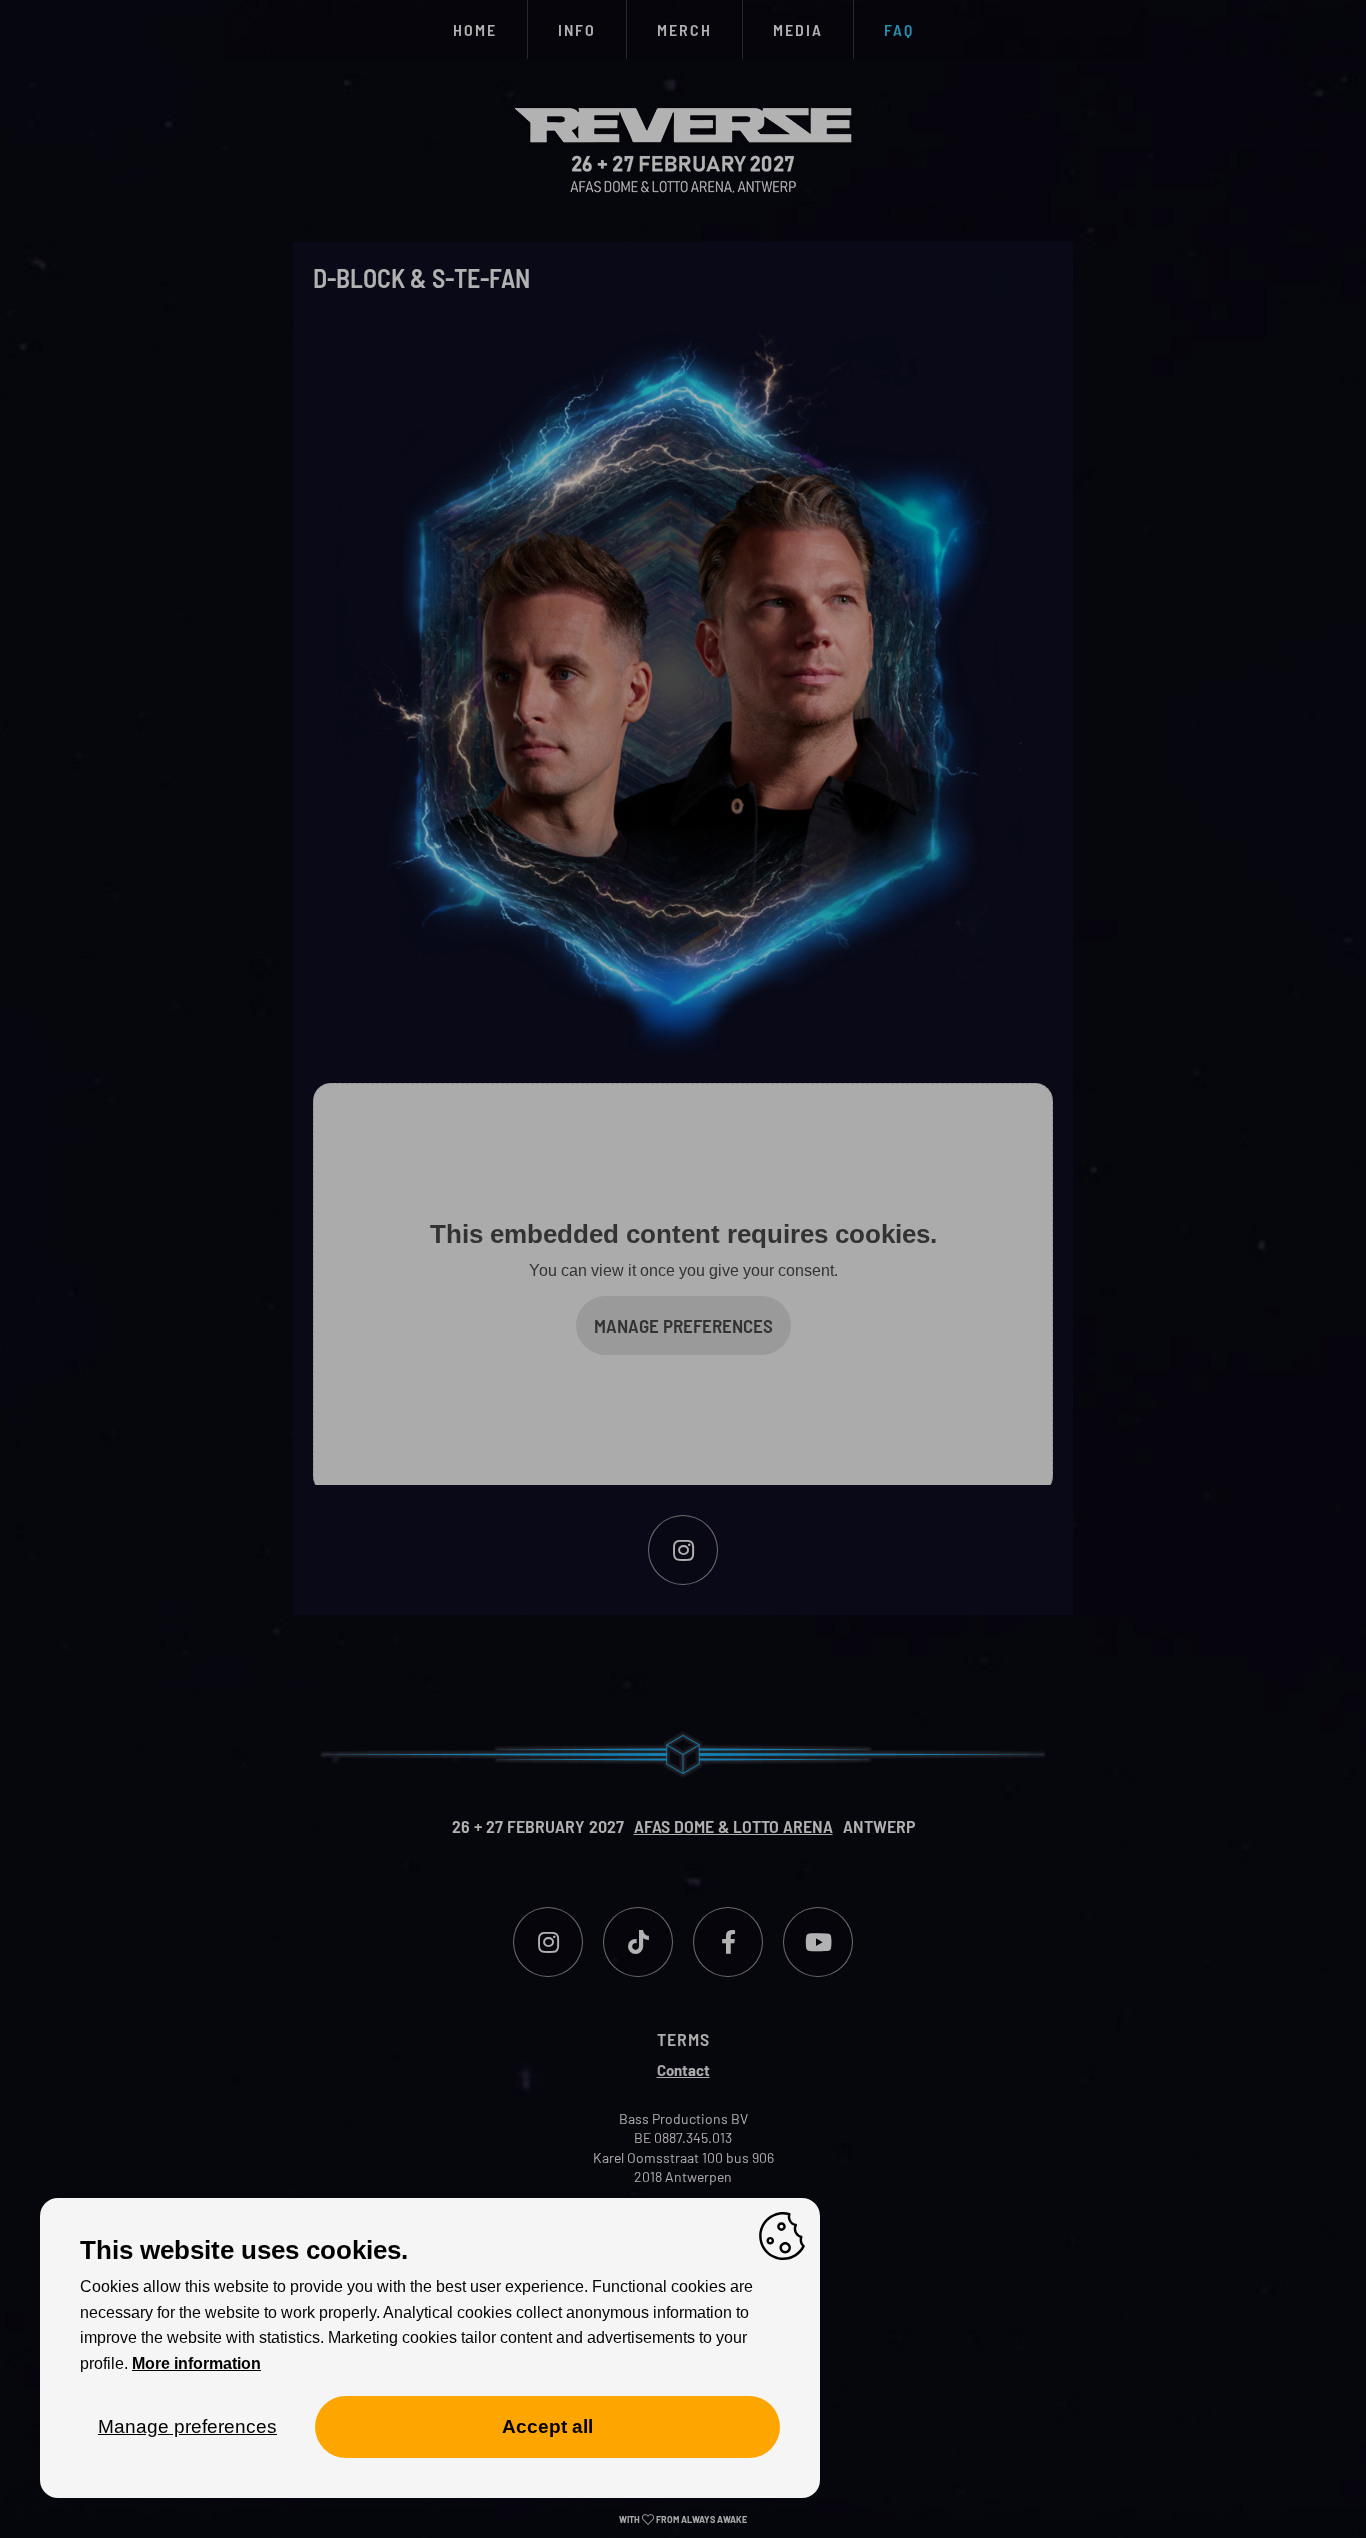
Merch (684, 29)
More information (196, 2363)
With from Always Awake (683, 2519)
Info (577, 29)
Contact (683, 2070)
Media (798, 29)
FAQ (899, 29)
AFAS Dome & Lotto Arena (733, 1826)
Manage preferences (683, 1325)
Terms (683, 2039)
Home (475, 29)
